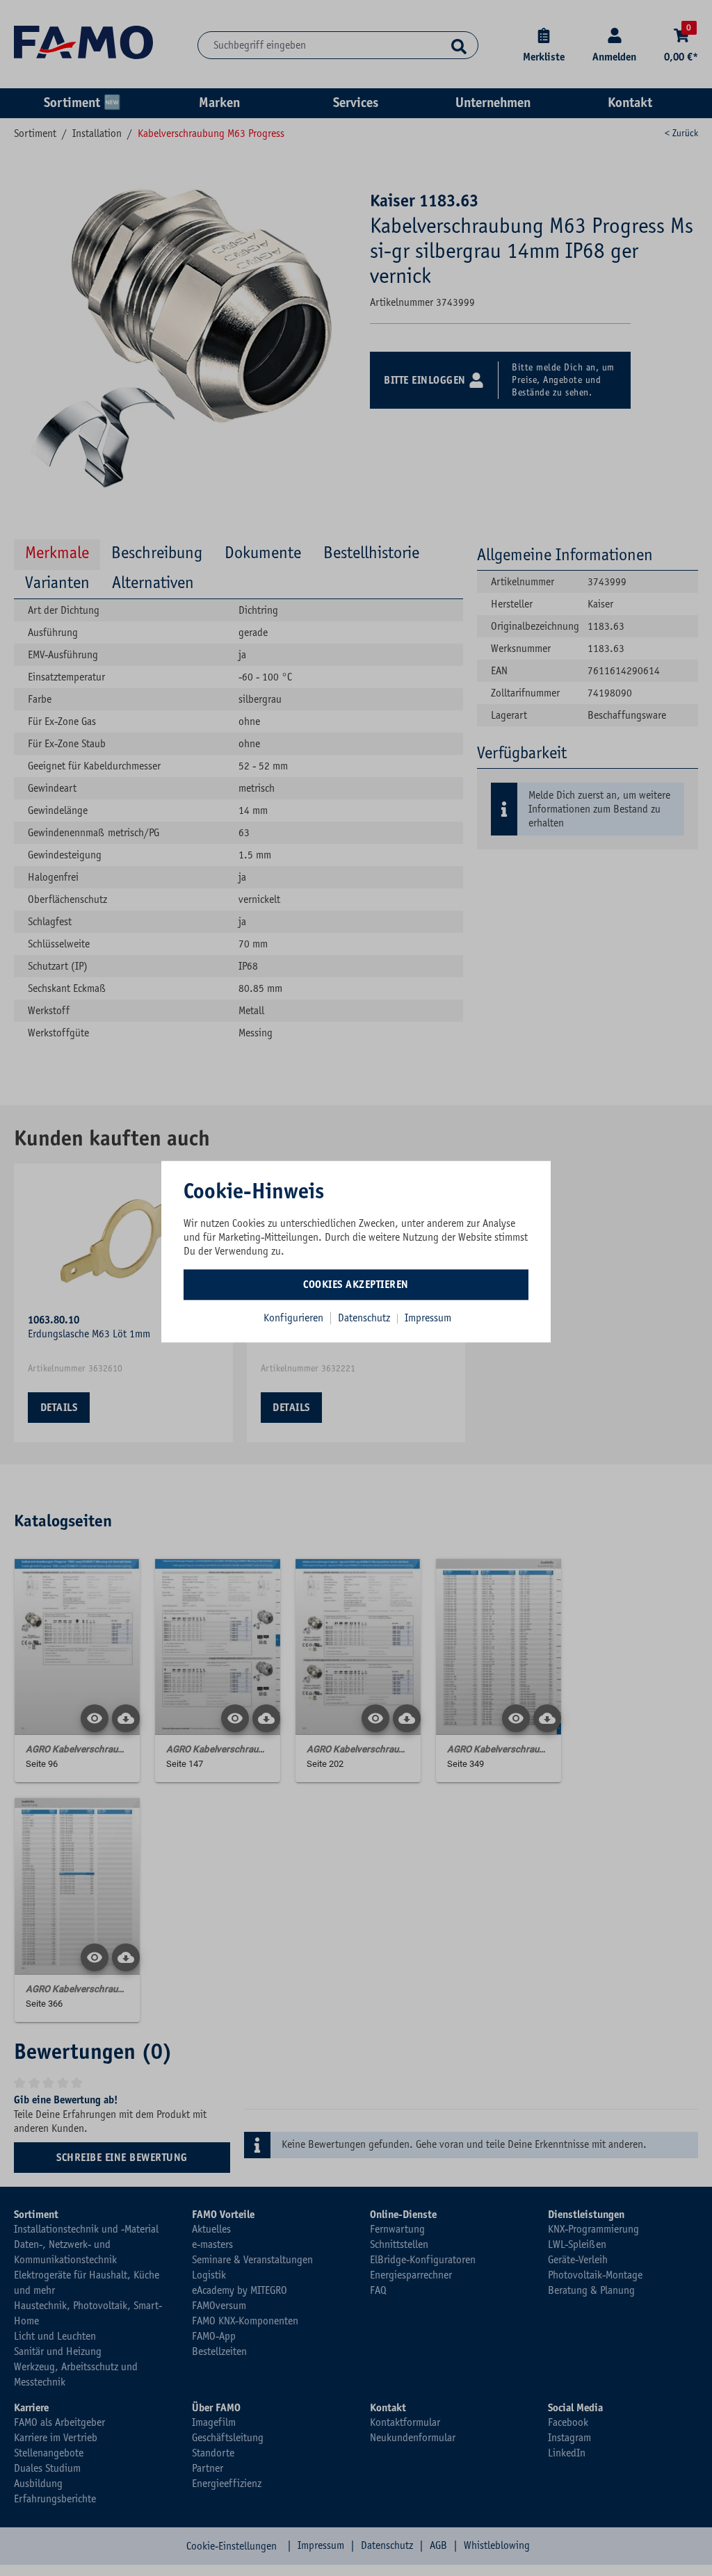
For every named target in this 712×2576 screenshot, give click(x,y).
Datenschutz (365, 1318)
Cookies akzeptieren (356, 1285)
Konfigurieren (293, 1318)
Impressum (428, 1318)
